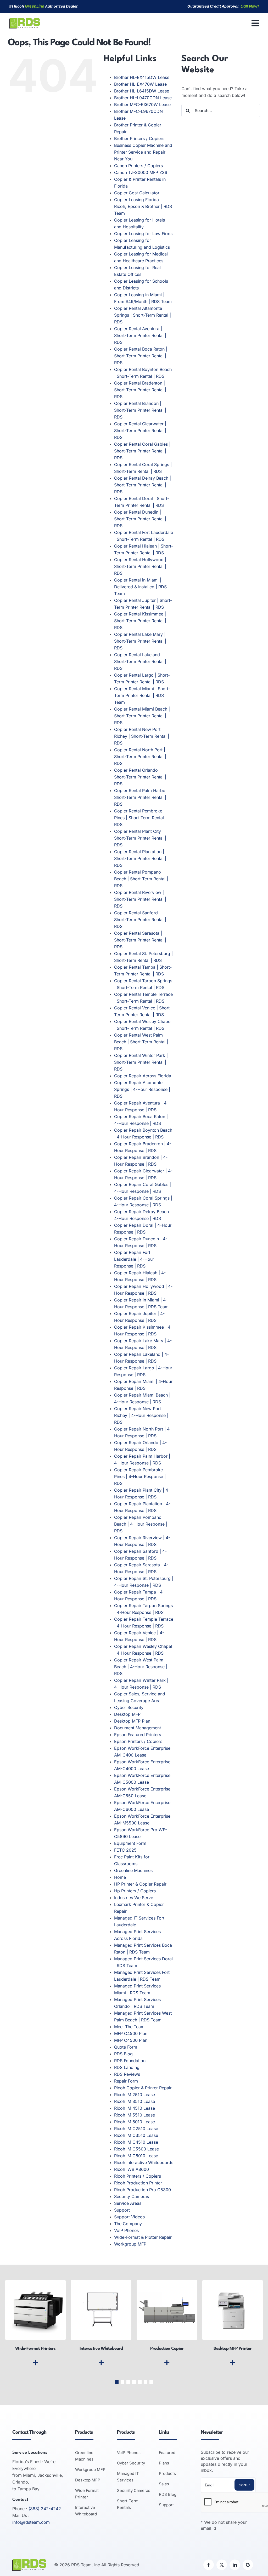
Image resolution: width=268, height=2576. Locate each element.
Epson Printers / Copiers (138, 1741)
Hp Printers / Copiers (135, 1891)
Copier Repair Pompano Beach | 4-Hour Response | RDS (141, 1524)
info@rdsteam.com (31, 2522)
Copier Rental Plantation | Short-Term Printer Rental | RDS (140, 858)
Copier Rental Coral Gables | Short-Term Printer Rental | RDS (142, 451)
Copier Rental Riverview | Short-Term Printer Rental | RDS (140, 899)
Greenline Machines (133, 1870)
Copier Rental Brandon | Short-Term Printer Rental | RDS (140, 410)
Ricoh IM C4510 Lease (136, 2142)
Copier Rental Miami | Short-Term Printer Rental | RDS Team (142, 695)
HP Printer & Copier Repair (140, 1884)
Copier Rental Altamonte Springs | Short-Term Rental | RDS (143, 315)
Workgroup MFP (130, 2244)
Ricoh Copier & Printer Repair (143, 2088)
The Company (128, 2224)
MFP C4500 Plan (131, 2033)
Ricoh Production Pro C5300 (143, 2190)
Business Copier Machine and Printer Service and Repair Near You (143, 152)
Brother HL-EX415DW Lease (142, 77)
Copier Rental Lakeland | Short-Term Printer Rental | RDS (140, 661)
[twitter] (222, 2565)
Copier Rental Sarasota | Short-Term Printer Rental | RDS (140, 940)
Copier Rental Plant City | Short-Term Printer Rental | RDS (140, 838)
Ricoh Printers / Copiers (138, 2176)
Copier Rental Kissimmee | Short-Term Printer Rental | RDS (140, 621)
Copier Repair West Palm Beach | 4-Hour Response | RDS (141, 1667)
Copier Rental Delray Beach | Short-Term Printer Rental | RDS (143, 485)
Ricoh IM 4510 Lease (135, 2108)
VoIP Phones (126, 2230)
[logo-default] (25, 20)
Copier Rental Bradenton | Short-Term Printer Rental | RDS (140, 390)
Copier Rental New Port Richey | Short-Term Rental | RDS (142, 736)
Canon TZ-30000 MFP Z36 (141, 172)
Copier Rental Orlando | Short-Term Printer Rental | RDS (140, 777)
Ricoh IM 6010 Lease (135, 2122)
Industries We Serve (134, 1898)
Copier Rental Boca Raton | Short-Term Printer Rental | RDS (141, 356)
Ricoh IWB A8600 (132, 2169)
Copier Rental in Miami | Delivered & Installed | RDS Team (140, 587)
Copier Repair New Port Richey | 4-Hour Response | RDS (141, 1415)
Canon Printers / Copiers (138, 166)
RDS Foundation (130, 2061)
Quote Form (126, 2047)
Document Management (138, 1728)
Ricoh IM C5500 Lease (136, 2149)
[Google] (248, 2565)
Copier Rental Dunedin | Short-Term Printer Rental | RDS (140, 519)
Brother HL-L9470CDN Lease (143, 98)
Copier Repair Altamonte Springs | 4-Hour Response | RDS (142, 1089)
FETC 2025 (125, 1850)
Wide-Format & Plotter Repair (143, 2237)
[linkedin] (235, 2565)
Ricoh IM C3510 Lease (136, 2135)
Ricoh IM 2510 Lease (135, 2095)
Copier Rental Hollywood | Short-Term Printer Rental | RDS (140, 566)
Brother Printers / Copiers (139, 138)
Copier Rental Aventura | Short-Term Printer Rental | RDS (140, 335)
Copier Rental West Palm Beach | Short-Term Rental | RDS (141, 1042)
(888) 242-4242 (45, 2509)
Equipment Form (130, 1843)
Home (120, 1877)
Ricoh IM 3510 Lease (135, 2101)
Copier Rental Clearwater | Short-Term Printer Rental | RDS (140, 431)
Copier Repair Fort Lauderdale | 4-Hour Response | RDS (134, 1259)
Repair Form (126, 2081)
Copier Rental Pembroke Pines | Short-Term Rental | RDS (140, 818)
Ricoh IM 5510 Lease (135, 2115)
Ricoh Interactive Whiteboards (144, 2162)
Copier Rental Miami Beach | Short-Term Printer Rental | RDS (142, 716)
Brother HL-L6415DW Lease (142, 91)
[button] (117, 2382)
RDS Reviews (127, 2074)
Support (122, 2210)
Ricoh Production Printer (138, 2183)
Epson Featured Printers (138, 1735)
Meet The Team (129, 2027)
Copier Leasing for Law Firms (143, 234)
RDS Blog (123, 2054)
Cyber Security (129, 1707)
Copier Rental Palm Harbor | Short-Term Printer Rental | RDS (142, 797)
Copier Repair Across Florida (143, 1076)
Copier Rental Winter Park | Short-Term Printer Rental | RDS (141, 1062)
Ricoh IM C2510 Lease (136, 2129)
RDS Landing (127, 2067)
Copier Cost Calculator (137, 193)
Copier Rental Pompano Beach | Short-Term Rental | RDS (141, 879)
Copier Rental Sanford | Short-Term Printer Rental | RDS (140, 920)
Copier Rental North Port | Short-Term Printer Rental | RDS (140, 757)
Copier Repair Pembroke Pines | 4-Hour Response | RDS (140, 1476)
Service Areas (128, 2203)
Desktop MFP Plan (132, 1721)
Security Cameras (132, 2196)
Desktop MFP (127, 1714)
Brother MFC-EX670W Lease (142, 104)
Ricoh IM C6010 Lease (136, 2156)
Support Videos (129, 2217)
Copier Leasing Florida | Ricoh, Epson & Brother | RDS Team (143, 206)
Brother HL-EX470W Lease (140, 84)
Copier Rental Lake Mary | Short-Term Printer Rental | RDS (140, 641)
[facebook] (209, 2565)
